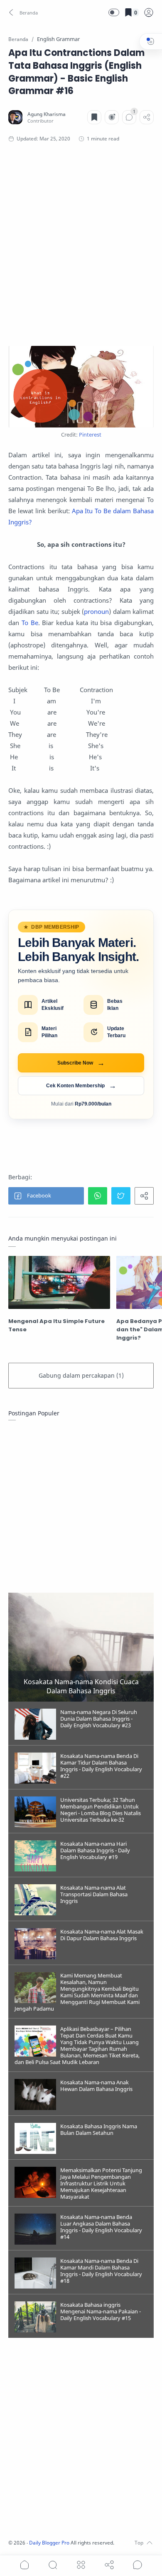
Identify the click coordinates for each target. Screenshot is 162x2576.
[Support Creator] (112, 117)
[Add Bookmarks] (94, 117)
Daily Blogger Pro (49, 2543)
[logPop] (149, 12)
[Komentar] (129, 117)
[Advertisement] (81, 244)
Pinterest (90, 435)
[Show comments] (137, 2565)
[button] (24, 12)
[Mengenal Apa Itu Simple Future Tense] (59, 1282)
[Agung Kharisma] (47, 114)
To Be (30, 623)
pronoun (96, 611)
